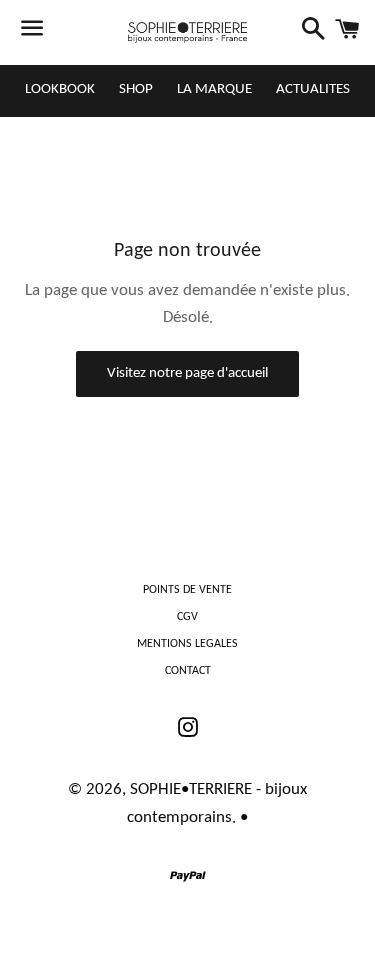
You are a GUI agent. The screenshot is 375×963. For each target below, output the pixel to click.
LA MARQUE (214, 89)
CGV (187, 617)
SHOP (136, 89)
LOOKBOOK (60, 89)
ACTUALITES (313, 89)
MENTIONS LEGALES (187, 644)
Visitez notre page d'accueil (187, 373)
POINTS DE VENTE (187, 590)
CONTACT (188, 671)
